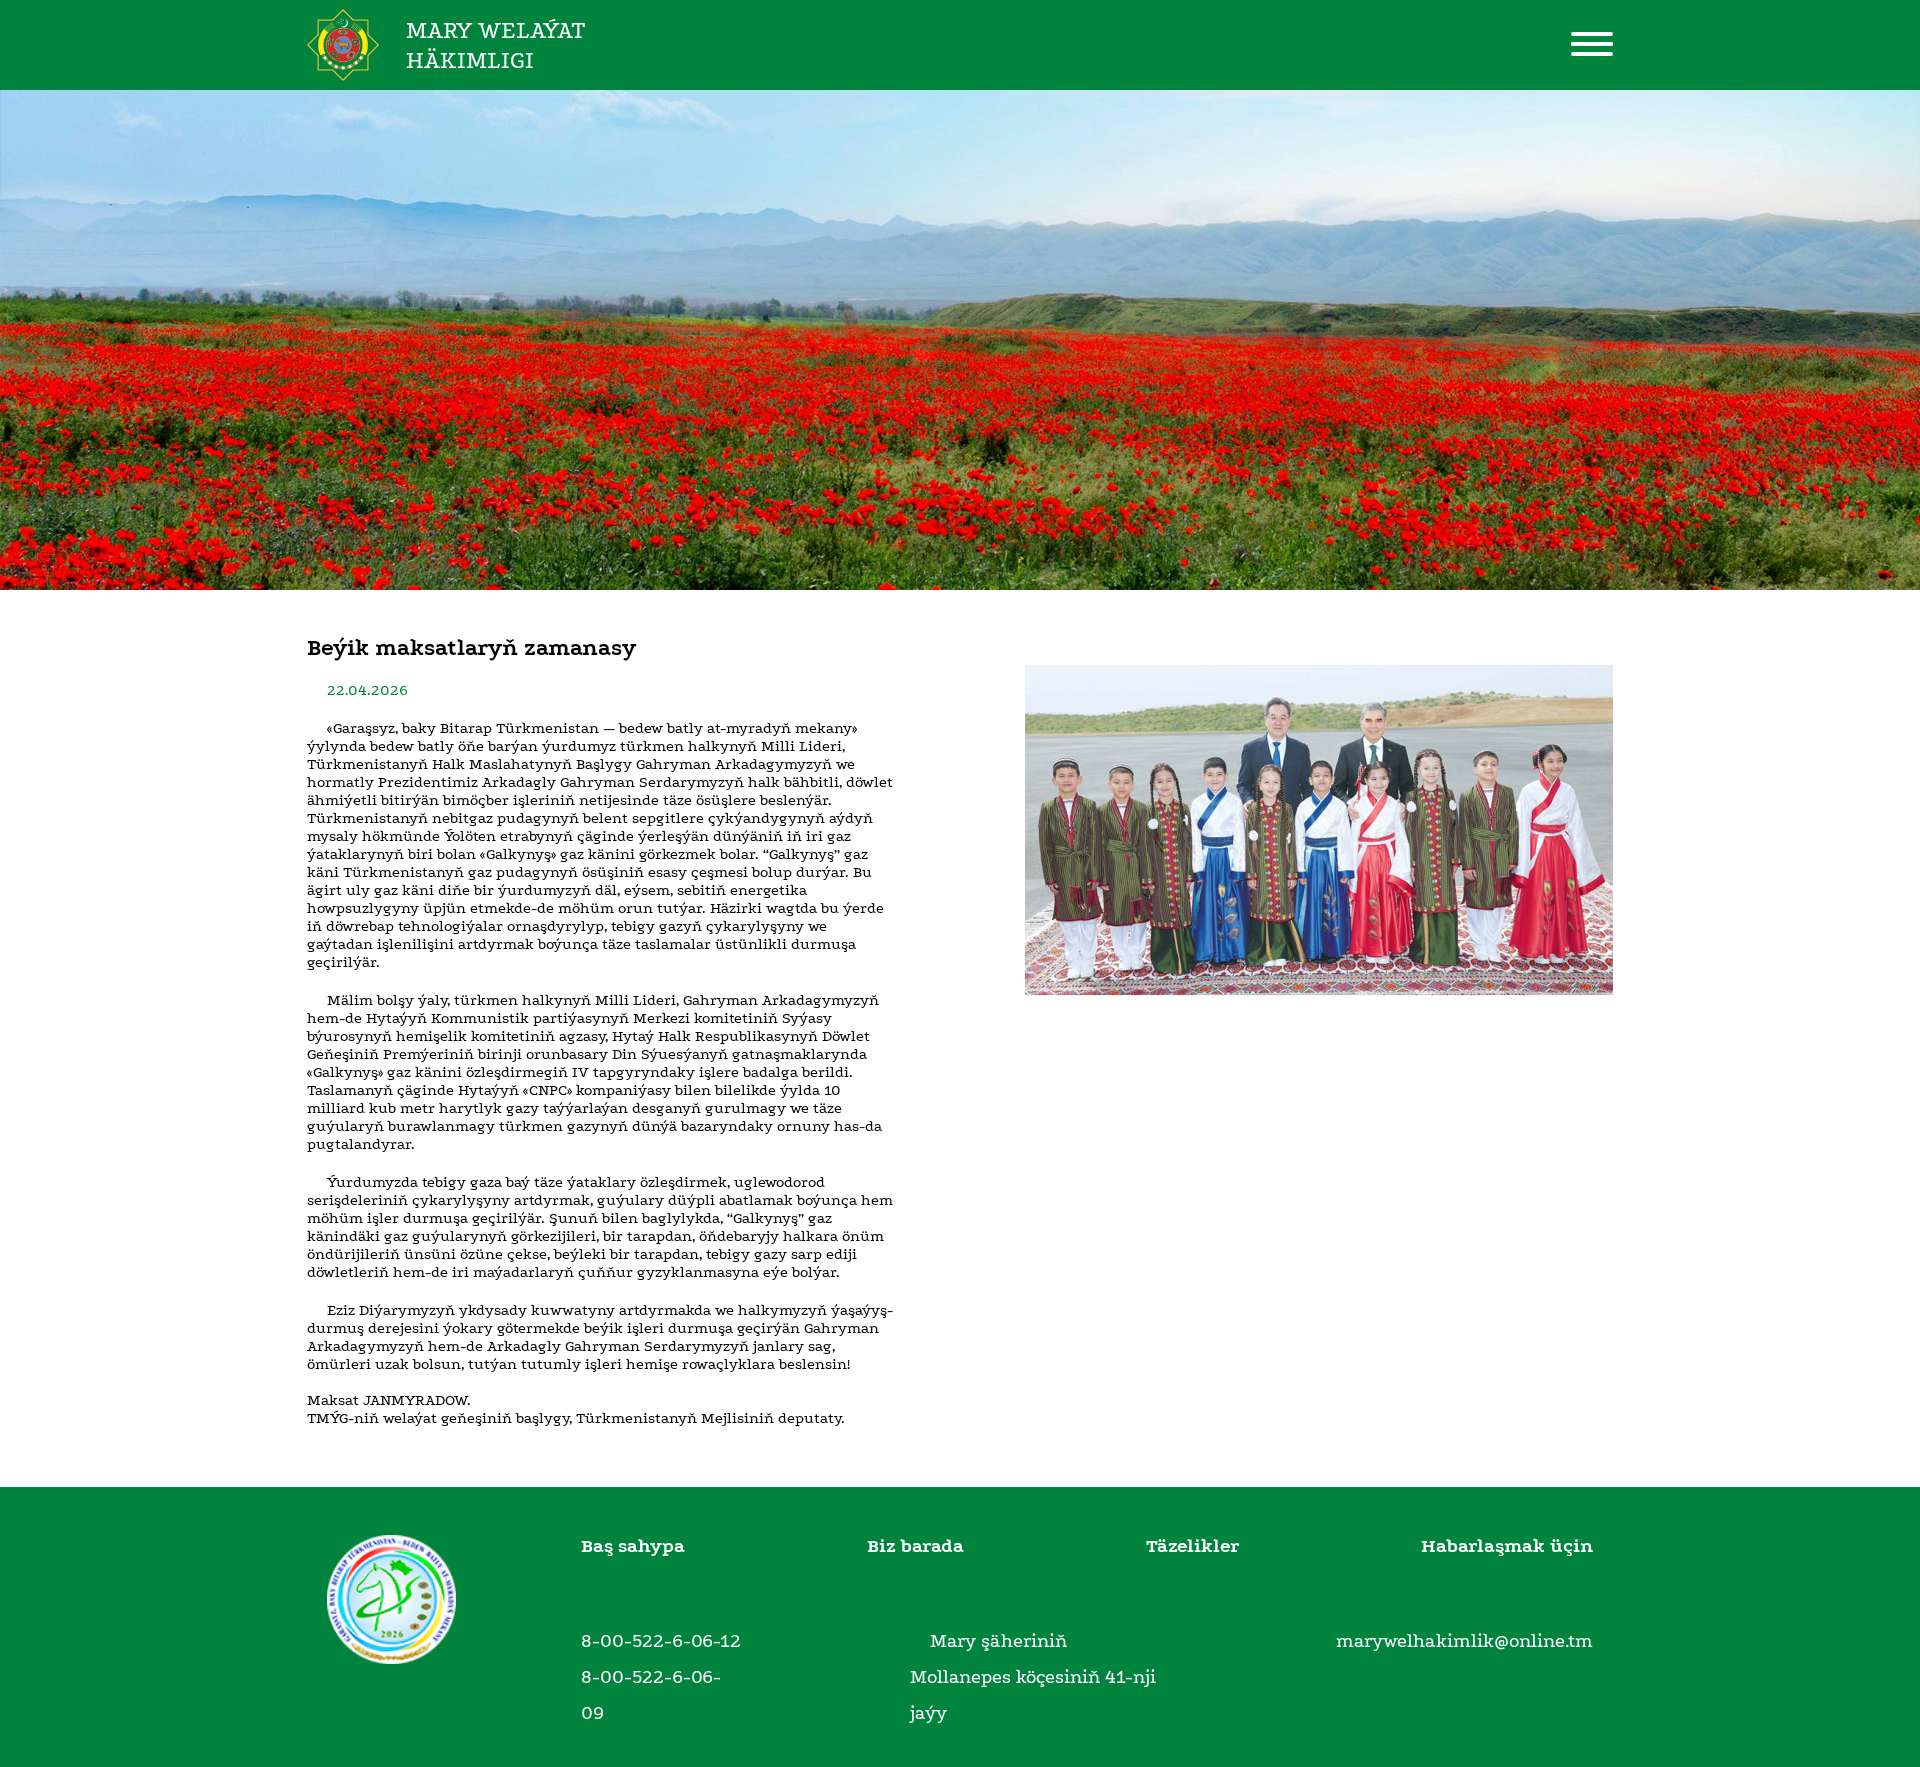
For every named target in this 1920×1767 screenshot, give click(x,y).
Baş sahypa (633, 1546)
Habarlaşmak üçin (1507, 1546)
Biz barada (915, 1546)
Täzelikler (1192, 1546)
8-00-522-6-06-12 (661, 1641)
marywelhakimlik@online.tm (1464, 1641)
